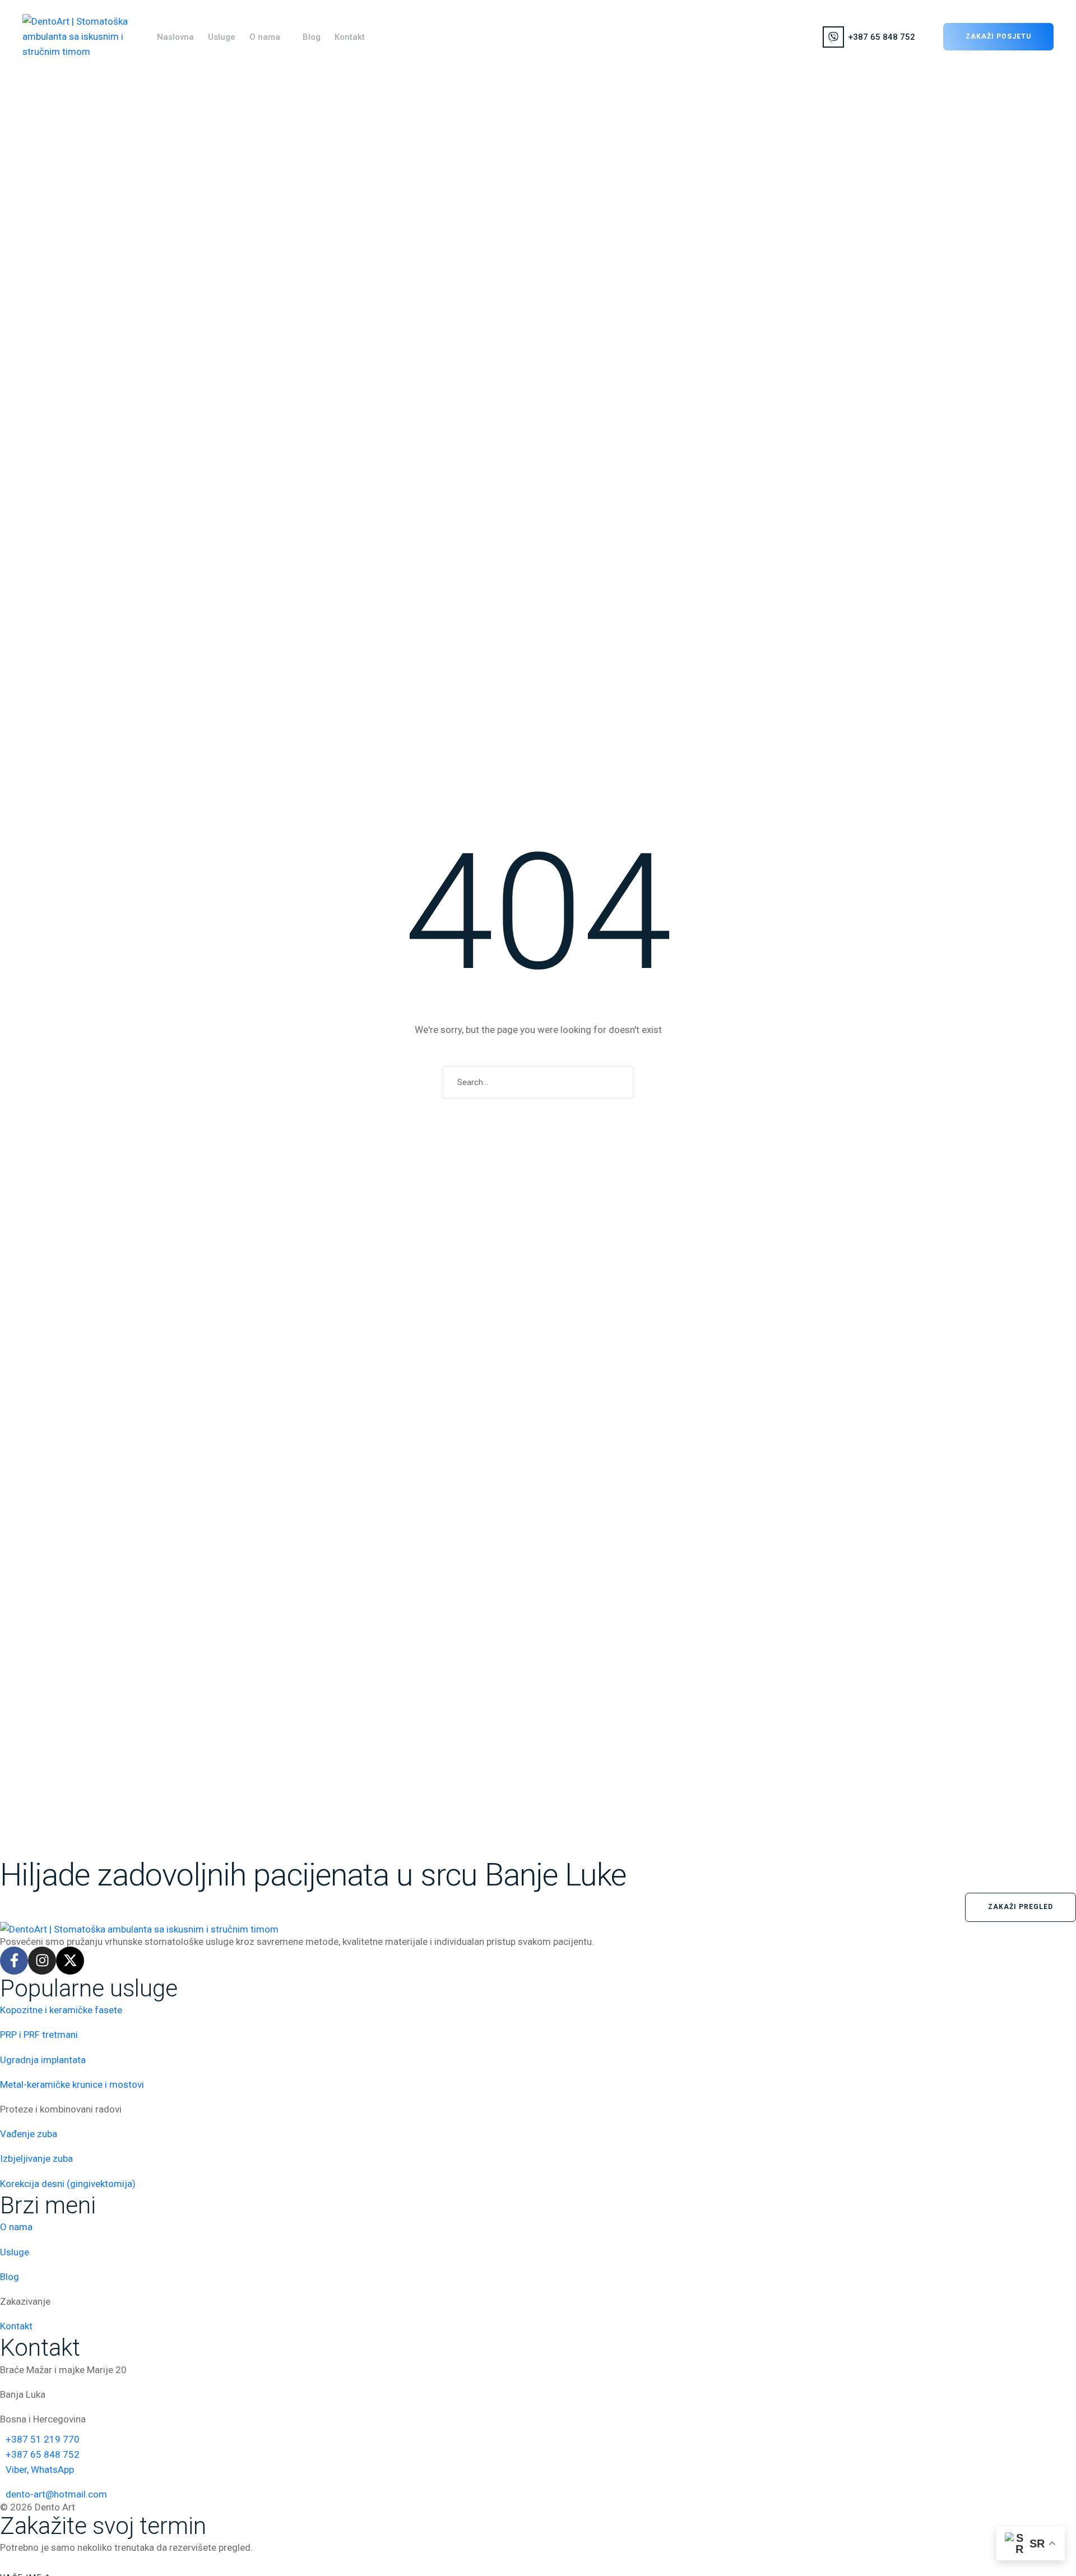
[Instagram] (42, 1961)
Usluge (15, 2252)
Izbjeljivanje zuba (36, 2158)
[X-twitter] (70, 1961)
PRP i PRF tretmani (39, 2035)
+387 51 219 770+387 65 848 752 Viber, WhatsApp (43, 2454)
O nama (16, 2227)
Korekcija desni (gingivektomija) (68, 2184)
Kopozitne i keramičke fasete (61, 2010)
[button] (286, 37)
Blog (10, 2277)
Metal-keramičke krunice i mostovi (72, 2084)
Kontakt (16, 2326)
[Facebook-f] (14, 1961)
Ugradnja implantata (43, 2060)
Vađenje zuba (29, 2134)
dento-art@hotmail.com (56, 2494)
